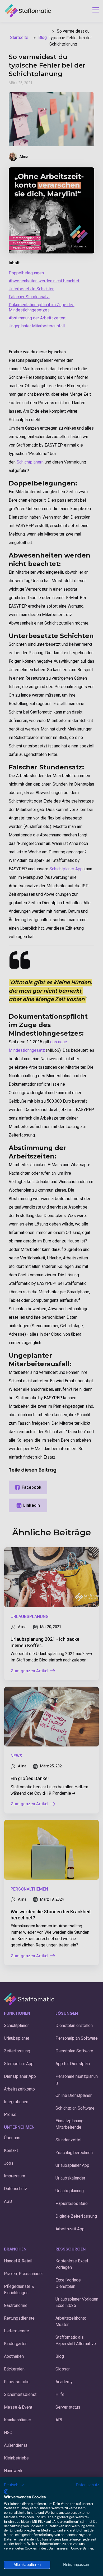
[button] (14, 2485)
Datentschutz (88, 2485)
